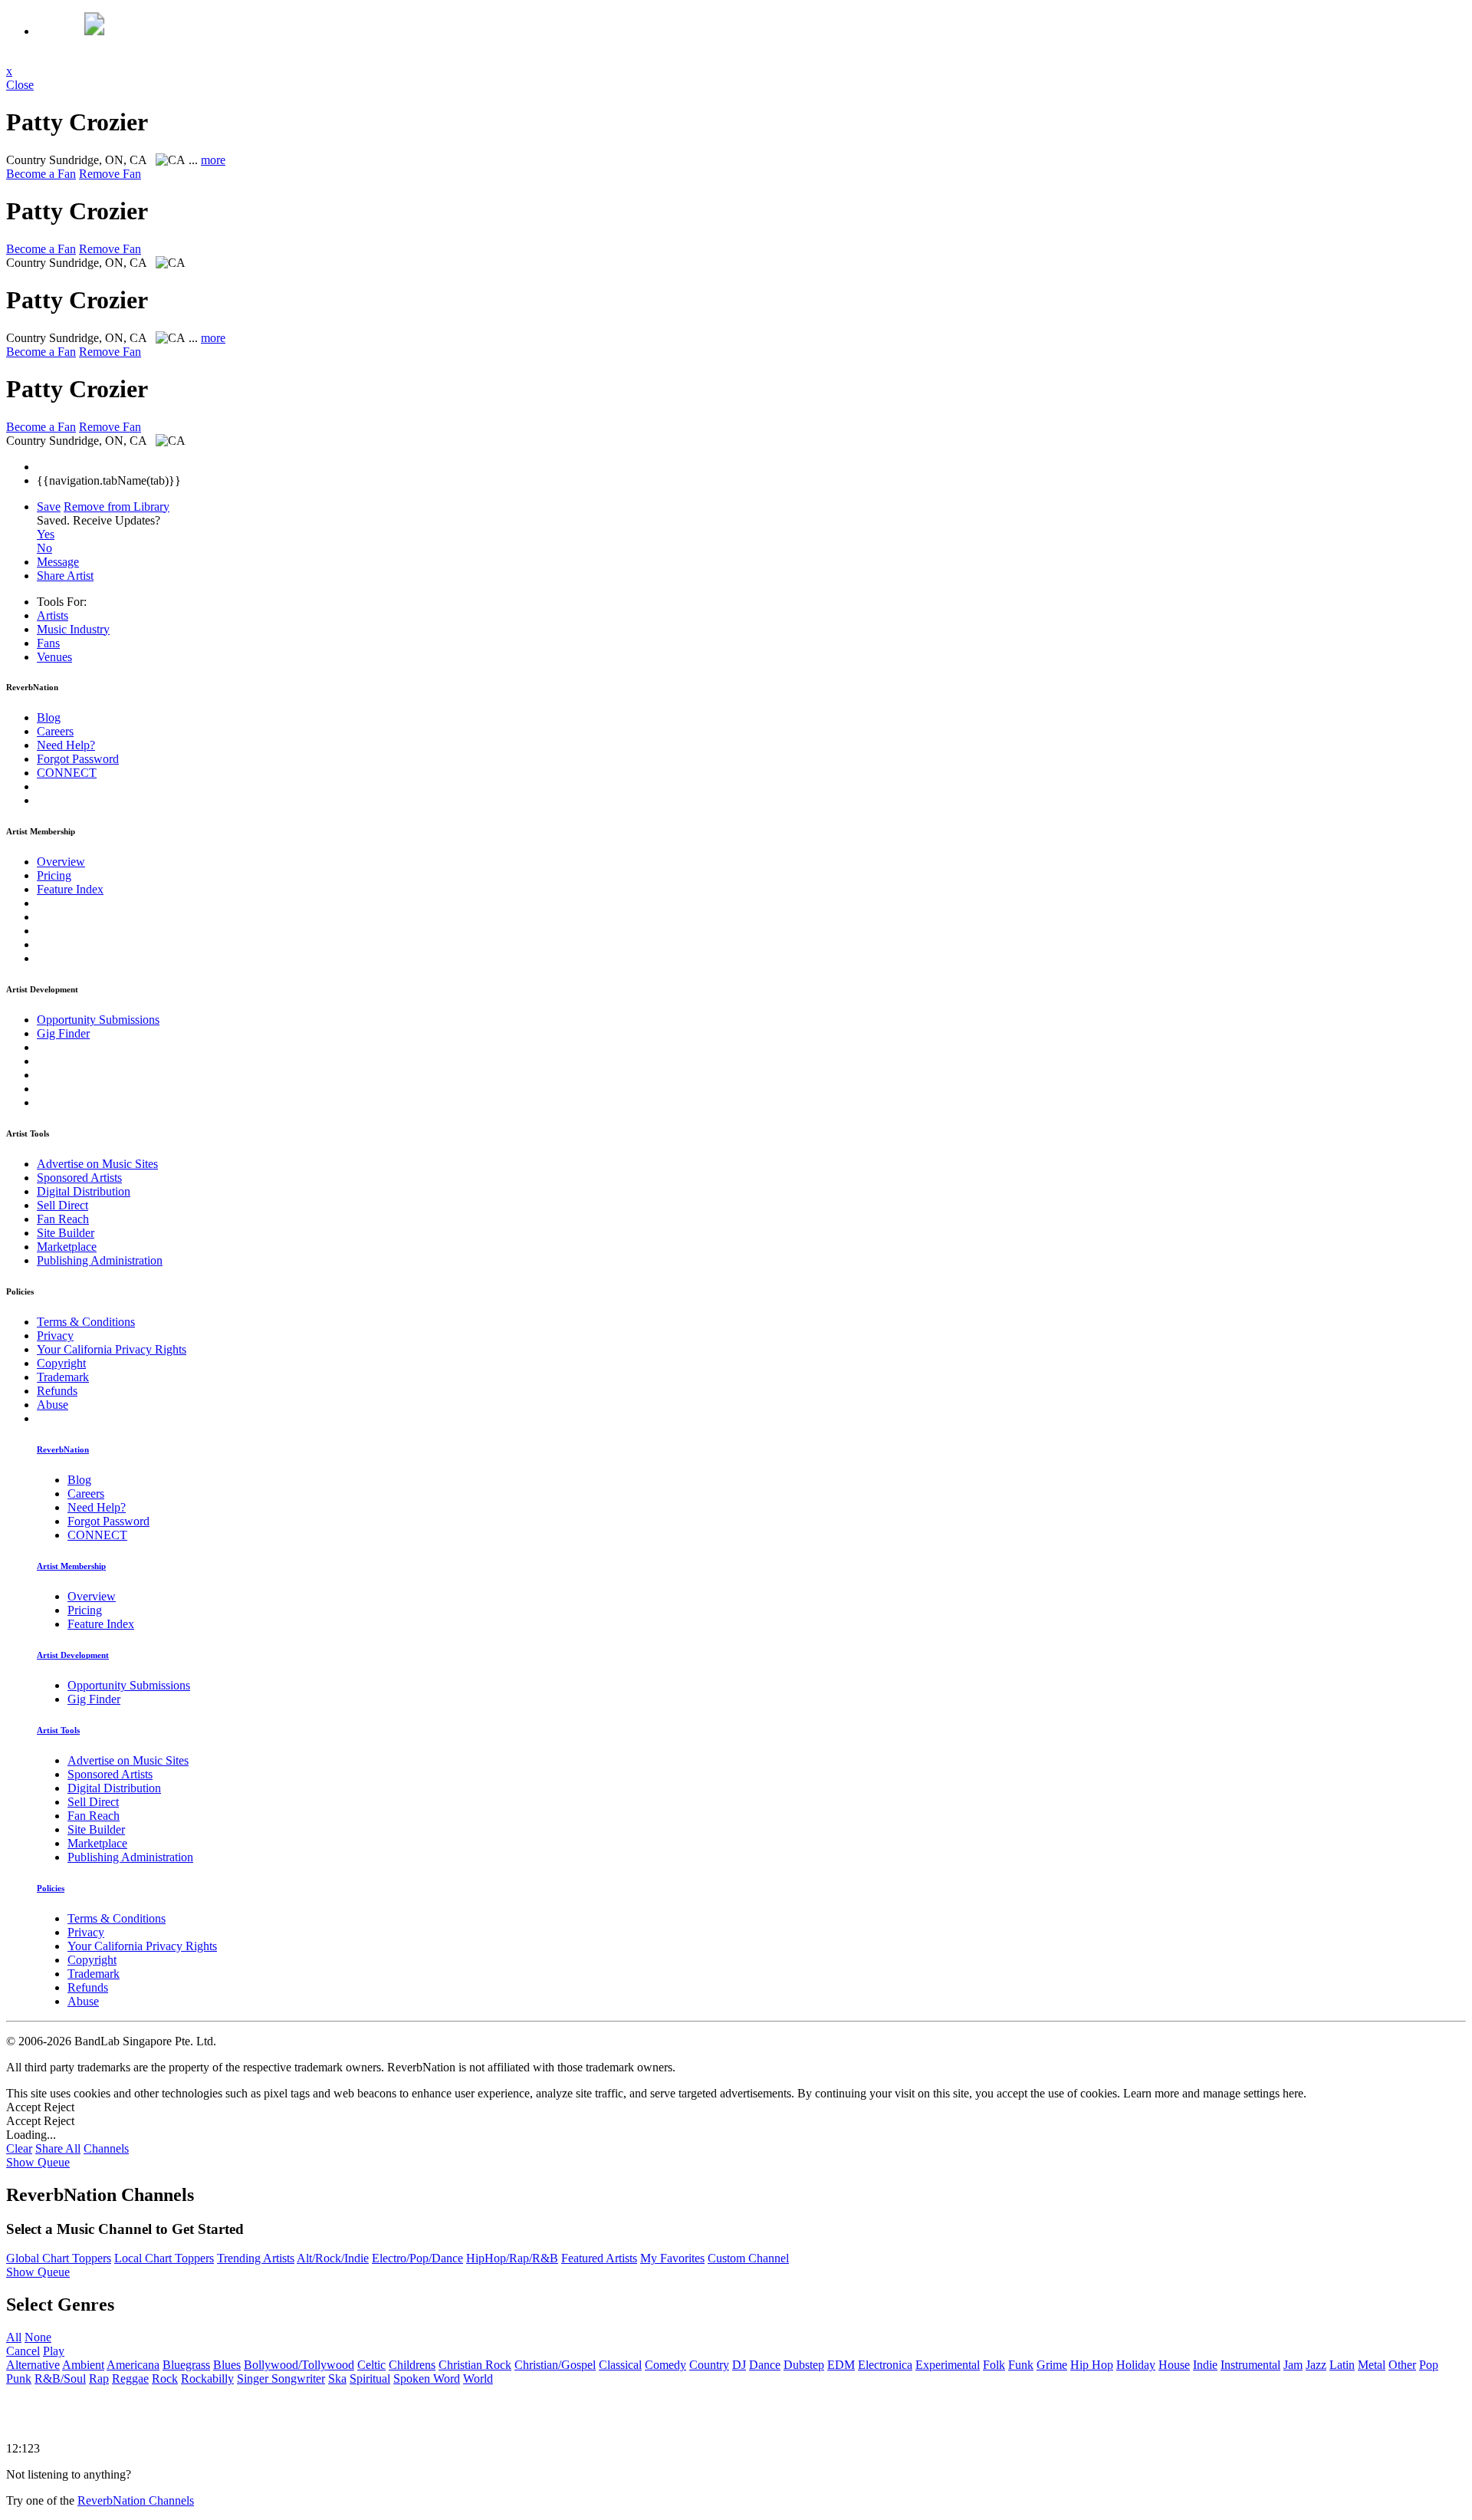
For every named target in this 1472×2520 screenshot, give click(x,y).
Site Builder (66, 1233)
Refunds (57, 1391)
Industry (73, 629)
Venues (54, 657)
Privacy (55, 1336)
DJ (739, 2365)
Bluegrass (186, 2365)
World (478, 2379)
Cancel (23, 2351)
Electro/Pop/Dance (417, 2258)
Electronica (885, 2365)
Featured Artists (599, 2258)
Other (1402, 2365)
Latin (1342, 2365)
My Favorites (672, 2258)
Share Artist (65, 576)
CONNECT (67, 773)
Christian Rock (475, 2365)
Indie (1205, 2365)
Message (58, 562)
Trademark (63, 1377)
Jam (1293, 2365)
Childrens (412, 2365)
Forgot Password (78, 759)
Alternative (33, 2365)
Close (20, 85)
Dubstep (804, 2365)
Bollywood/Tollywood (299, 2365)
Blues (227, 2365)
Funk (1021, 2365)
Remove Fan (110, 174)
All (14, 2337)
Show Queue (38, 2162)
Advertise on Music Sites (97, 1164)
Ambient (83, 2365)
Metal (1372, 2365)
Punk (19, 2379)
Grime (1052, 2365)
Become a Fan (41, 174)
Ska (337, 2379)
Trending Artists (256, 2258)
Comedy (665, 2365)
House (1174, 2365)
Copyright (61, 1363)
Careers (55, 731)
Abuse (53, 1405)
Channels (106, 2148)
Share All (58, 2148)
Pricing (54, 875)
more (213, 160)
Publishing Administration (100, 1260)
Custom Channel (748, 2258)
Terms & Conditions (86, 1322)
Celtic (371, 2365)
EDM (841, 2365)
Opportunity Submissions (98, 1020)
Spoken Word (427, 2379)
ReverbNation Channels (136, 2500)
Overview (61, 862)
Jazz (1316, 2365)
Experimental (948, 2365)
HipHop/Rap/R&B (512, 2258)
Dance (765, 2365)
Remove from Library (117, 507)
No (44, 548)
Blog (49, 717)
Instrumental (1250, 2365)
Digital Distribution (84, 1191)
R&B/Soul (60, 2379)
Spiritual (370, 2379)
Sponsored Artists (79, 1178)
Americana (133, 2365)
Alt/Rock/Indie (333, 2258)
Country (709, 2365)
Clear (19, 2148)
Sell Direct (62, 1205)
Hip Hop (1092, 2365)
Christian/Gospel (555, 2365)
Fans (48, 643)
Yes (46, 534)
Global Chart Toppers (59, 2258)
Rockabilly (207, 2379)
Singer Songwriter (281, 2379)
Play (54, 2351)
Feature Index (70, 889)
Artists (53, 615)
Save (49, 507)
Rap (99, 2379)
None (38, 2337)
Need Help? (66, 745)
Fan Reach (63, 1219)
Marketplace (67, 1247)
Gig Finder (63, 1033)
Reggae (130, 2379)
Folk (994, 2365)
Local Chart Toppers (164, 2258)
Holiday (1136, 2365)
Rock (165, 2379)
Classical (620, 2365)
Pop (1429, 2365)
